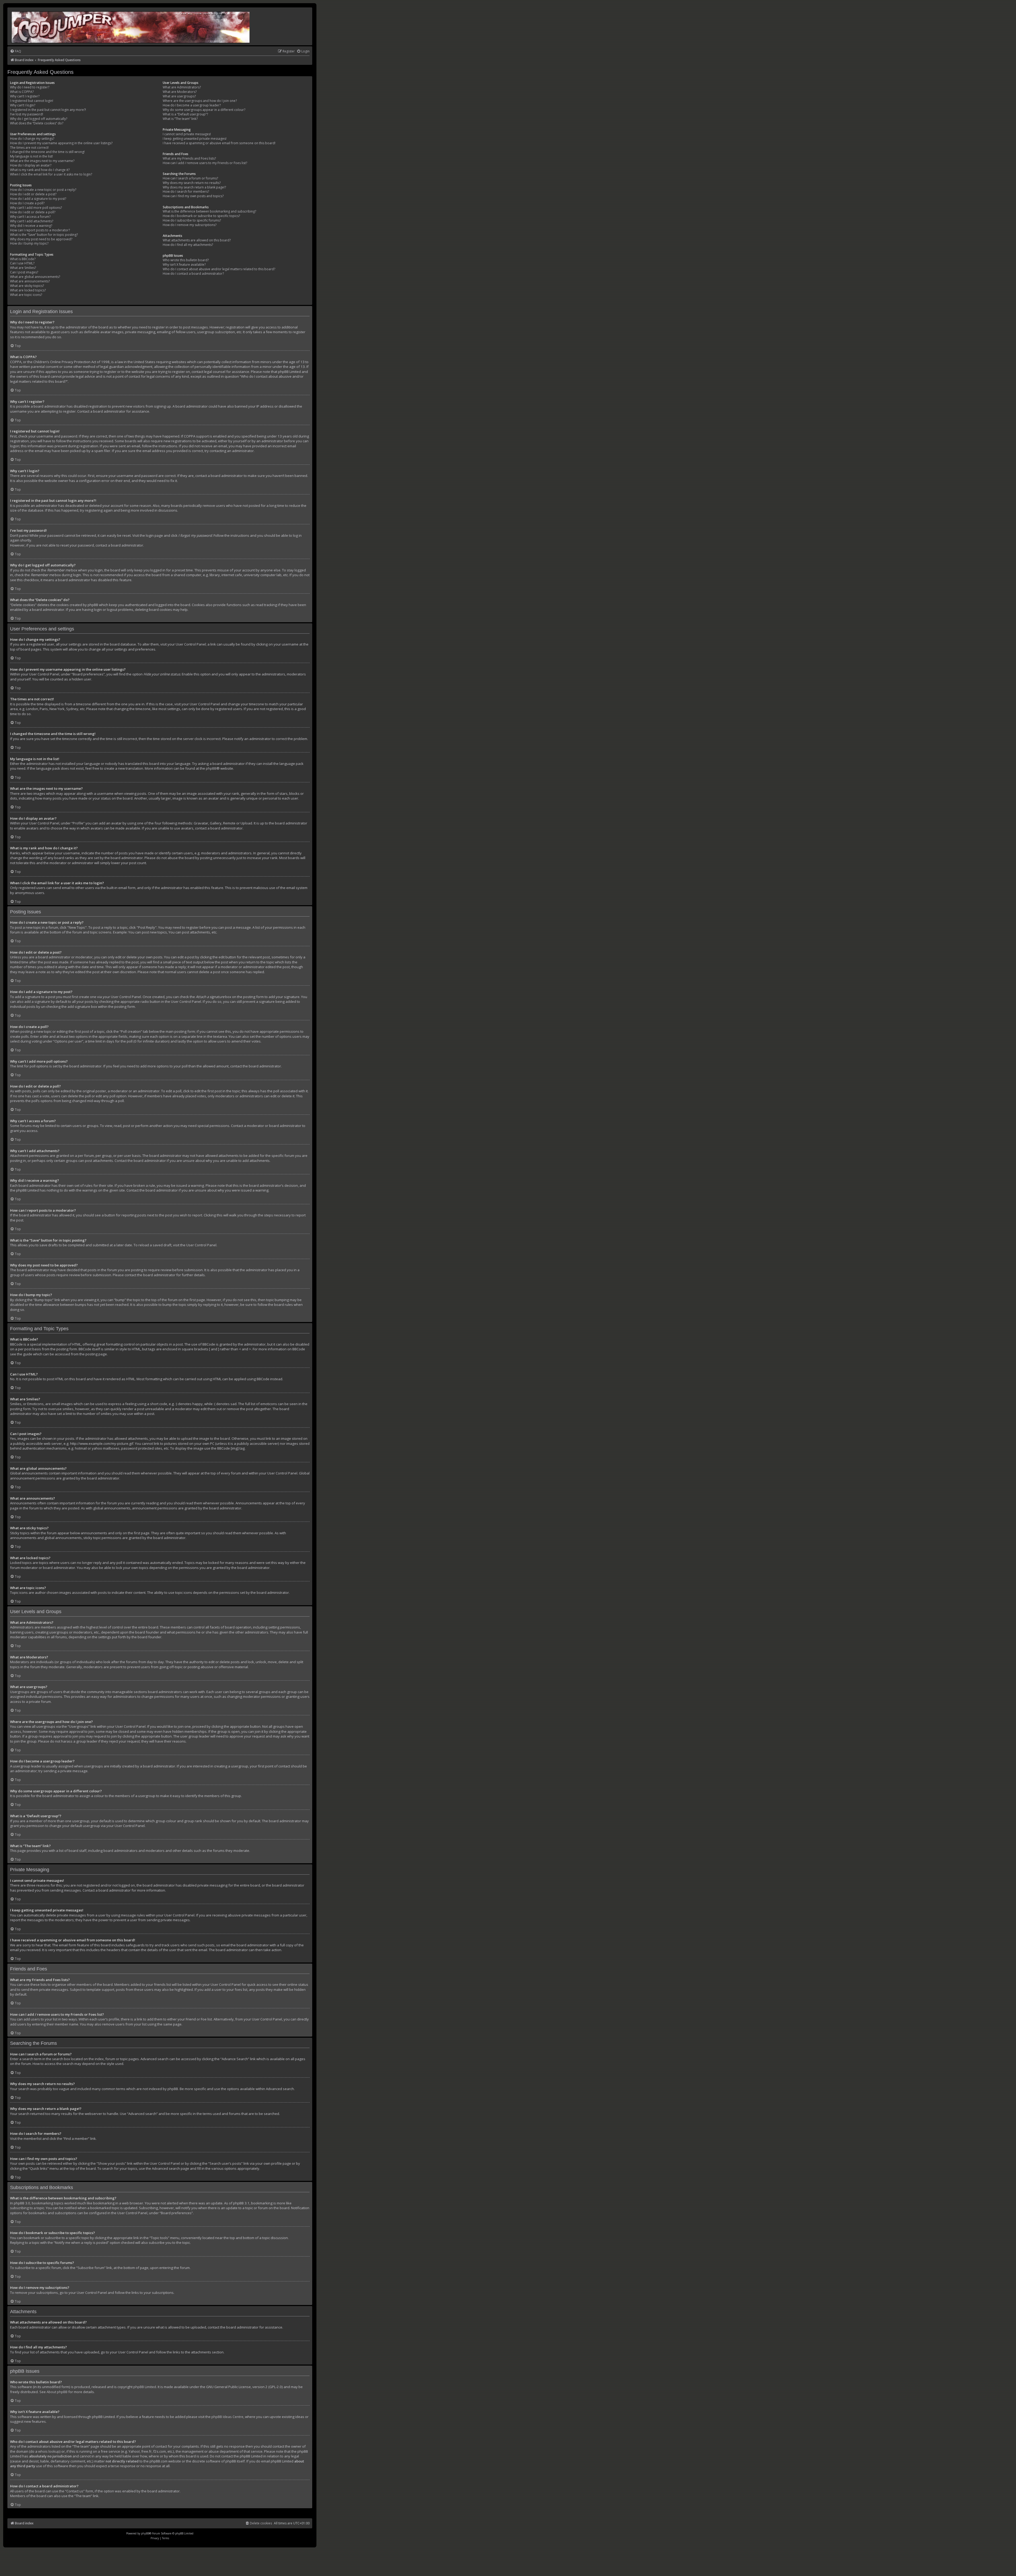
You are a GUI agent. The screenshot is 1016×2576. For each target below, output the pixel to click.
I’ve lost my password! (27, 114)
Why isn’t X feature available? (184, 265)
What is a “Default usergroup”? (185, 114)
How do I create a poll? (27, 203)
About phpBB (57, 2392)
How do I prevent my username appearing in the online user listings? (61, 143)
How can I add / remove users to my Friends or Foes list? (205, 163)
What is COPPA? (22, 92)
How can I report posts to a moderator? (40, 230)
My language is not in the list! (31, 156)
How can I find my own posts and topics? (193, 196)
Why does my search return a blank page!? (194, 187)
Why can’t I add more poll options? (36, 208)
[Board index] (131, 26)
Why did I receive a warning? (31, 226)
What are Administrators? (182, 87)
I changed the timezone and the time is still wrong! (47, 152)
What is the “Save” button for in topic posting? (44, 235)
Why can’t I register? (25, 96)
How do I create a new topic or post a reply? (43, 190)
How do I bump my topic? (29, 243)
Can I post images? (24, 272)
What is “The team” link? (180, 119)
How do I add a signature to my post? (38, 199)
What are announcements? (30, 281)
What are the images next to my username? (42, 161)
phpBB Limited (145, 2387)
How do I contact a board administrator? (193, 274)
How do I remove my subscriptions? (190, 225)
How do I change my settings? (32, 139)
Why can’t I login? (23, 105)
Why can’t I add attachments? (32, 221)
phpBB (211, 768)
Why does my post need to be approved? (41, 239)
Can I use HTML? (22, 263)
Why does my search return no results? (192, 183)
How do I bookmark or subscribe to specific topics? (201, 216)
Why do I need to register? (30, 87)
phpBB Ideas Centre (227, 2417)
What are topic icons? (26, 295)
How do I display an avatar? (31, 165)
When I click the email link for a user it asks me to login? (51, 174)
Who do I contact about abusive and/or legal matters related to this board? (219, 269)
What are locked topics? (28, 290)
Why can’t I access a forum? (30, 217)
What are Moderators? (180, 92)
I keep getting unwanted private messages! (195, 139)
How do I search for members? (186, 192)
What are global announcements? (35, 277)
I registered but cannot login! (32, 101)
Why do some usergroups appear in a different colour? (204, 110)
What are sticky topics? (27, 286)
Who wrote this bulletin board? (186, 260)
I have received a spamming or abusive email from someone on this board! (219, 143)
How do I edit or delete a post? (33, 194)
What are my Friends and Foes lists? (189, 159)
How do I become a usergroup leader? (192, 105)
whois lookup (49, 2451)
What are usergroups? (179, 96)
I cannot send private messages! (187, 134)
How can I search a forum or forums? (190, 178)
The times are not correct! (29, 148)
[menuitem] (16, 51)
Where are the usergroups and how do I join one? (200, 101)
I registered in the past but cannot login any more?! (48, 110)
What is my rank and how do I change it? (40, 170)
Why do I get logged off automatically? (39, 119)
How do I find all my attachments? (188, 245)
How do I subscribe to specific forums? (192, 220)
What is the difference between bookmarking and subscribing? (209, 211)
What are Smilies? (23, 268)
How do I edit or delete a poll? (33, 212)
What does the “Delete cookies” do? (37, 123)
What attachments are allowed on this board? (197, 240)
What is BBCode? (23, 259)
